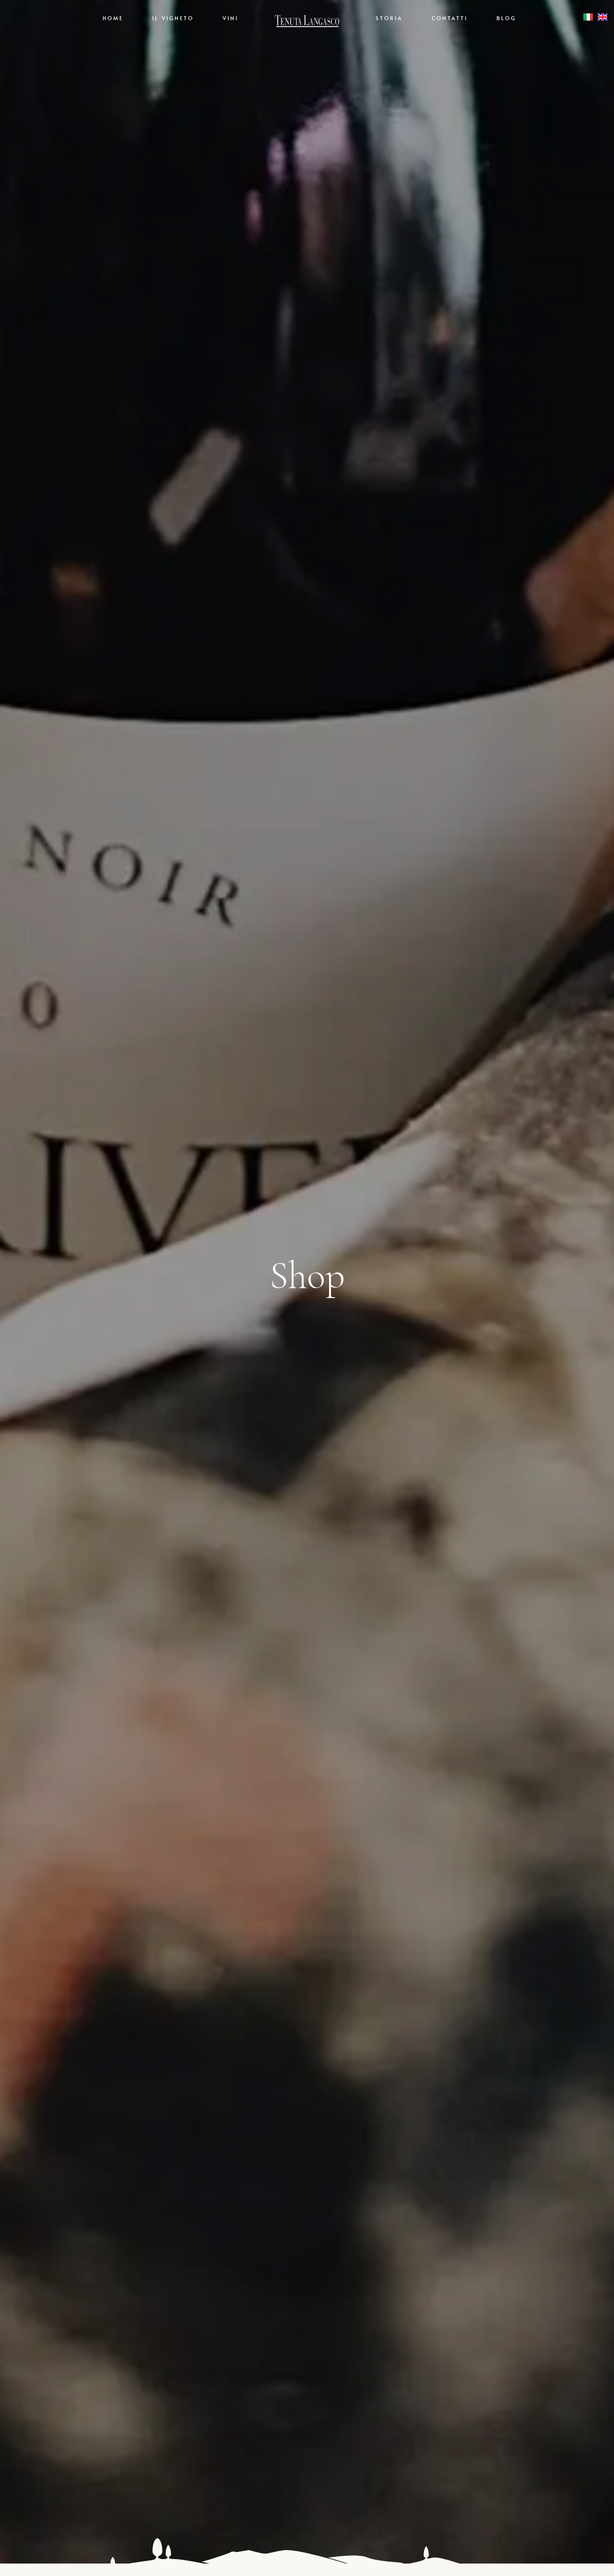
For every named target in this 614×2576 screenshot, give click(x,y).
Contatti (450, 18)
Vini (230, 18)
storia (389, 18)
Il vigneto (173, 18)
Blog (506, 18)
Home (113, 18)
